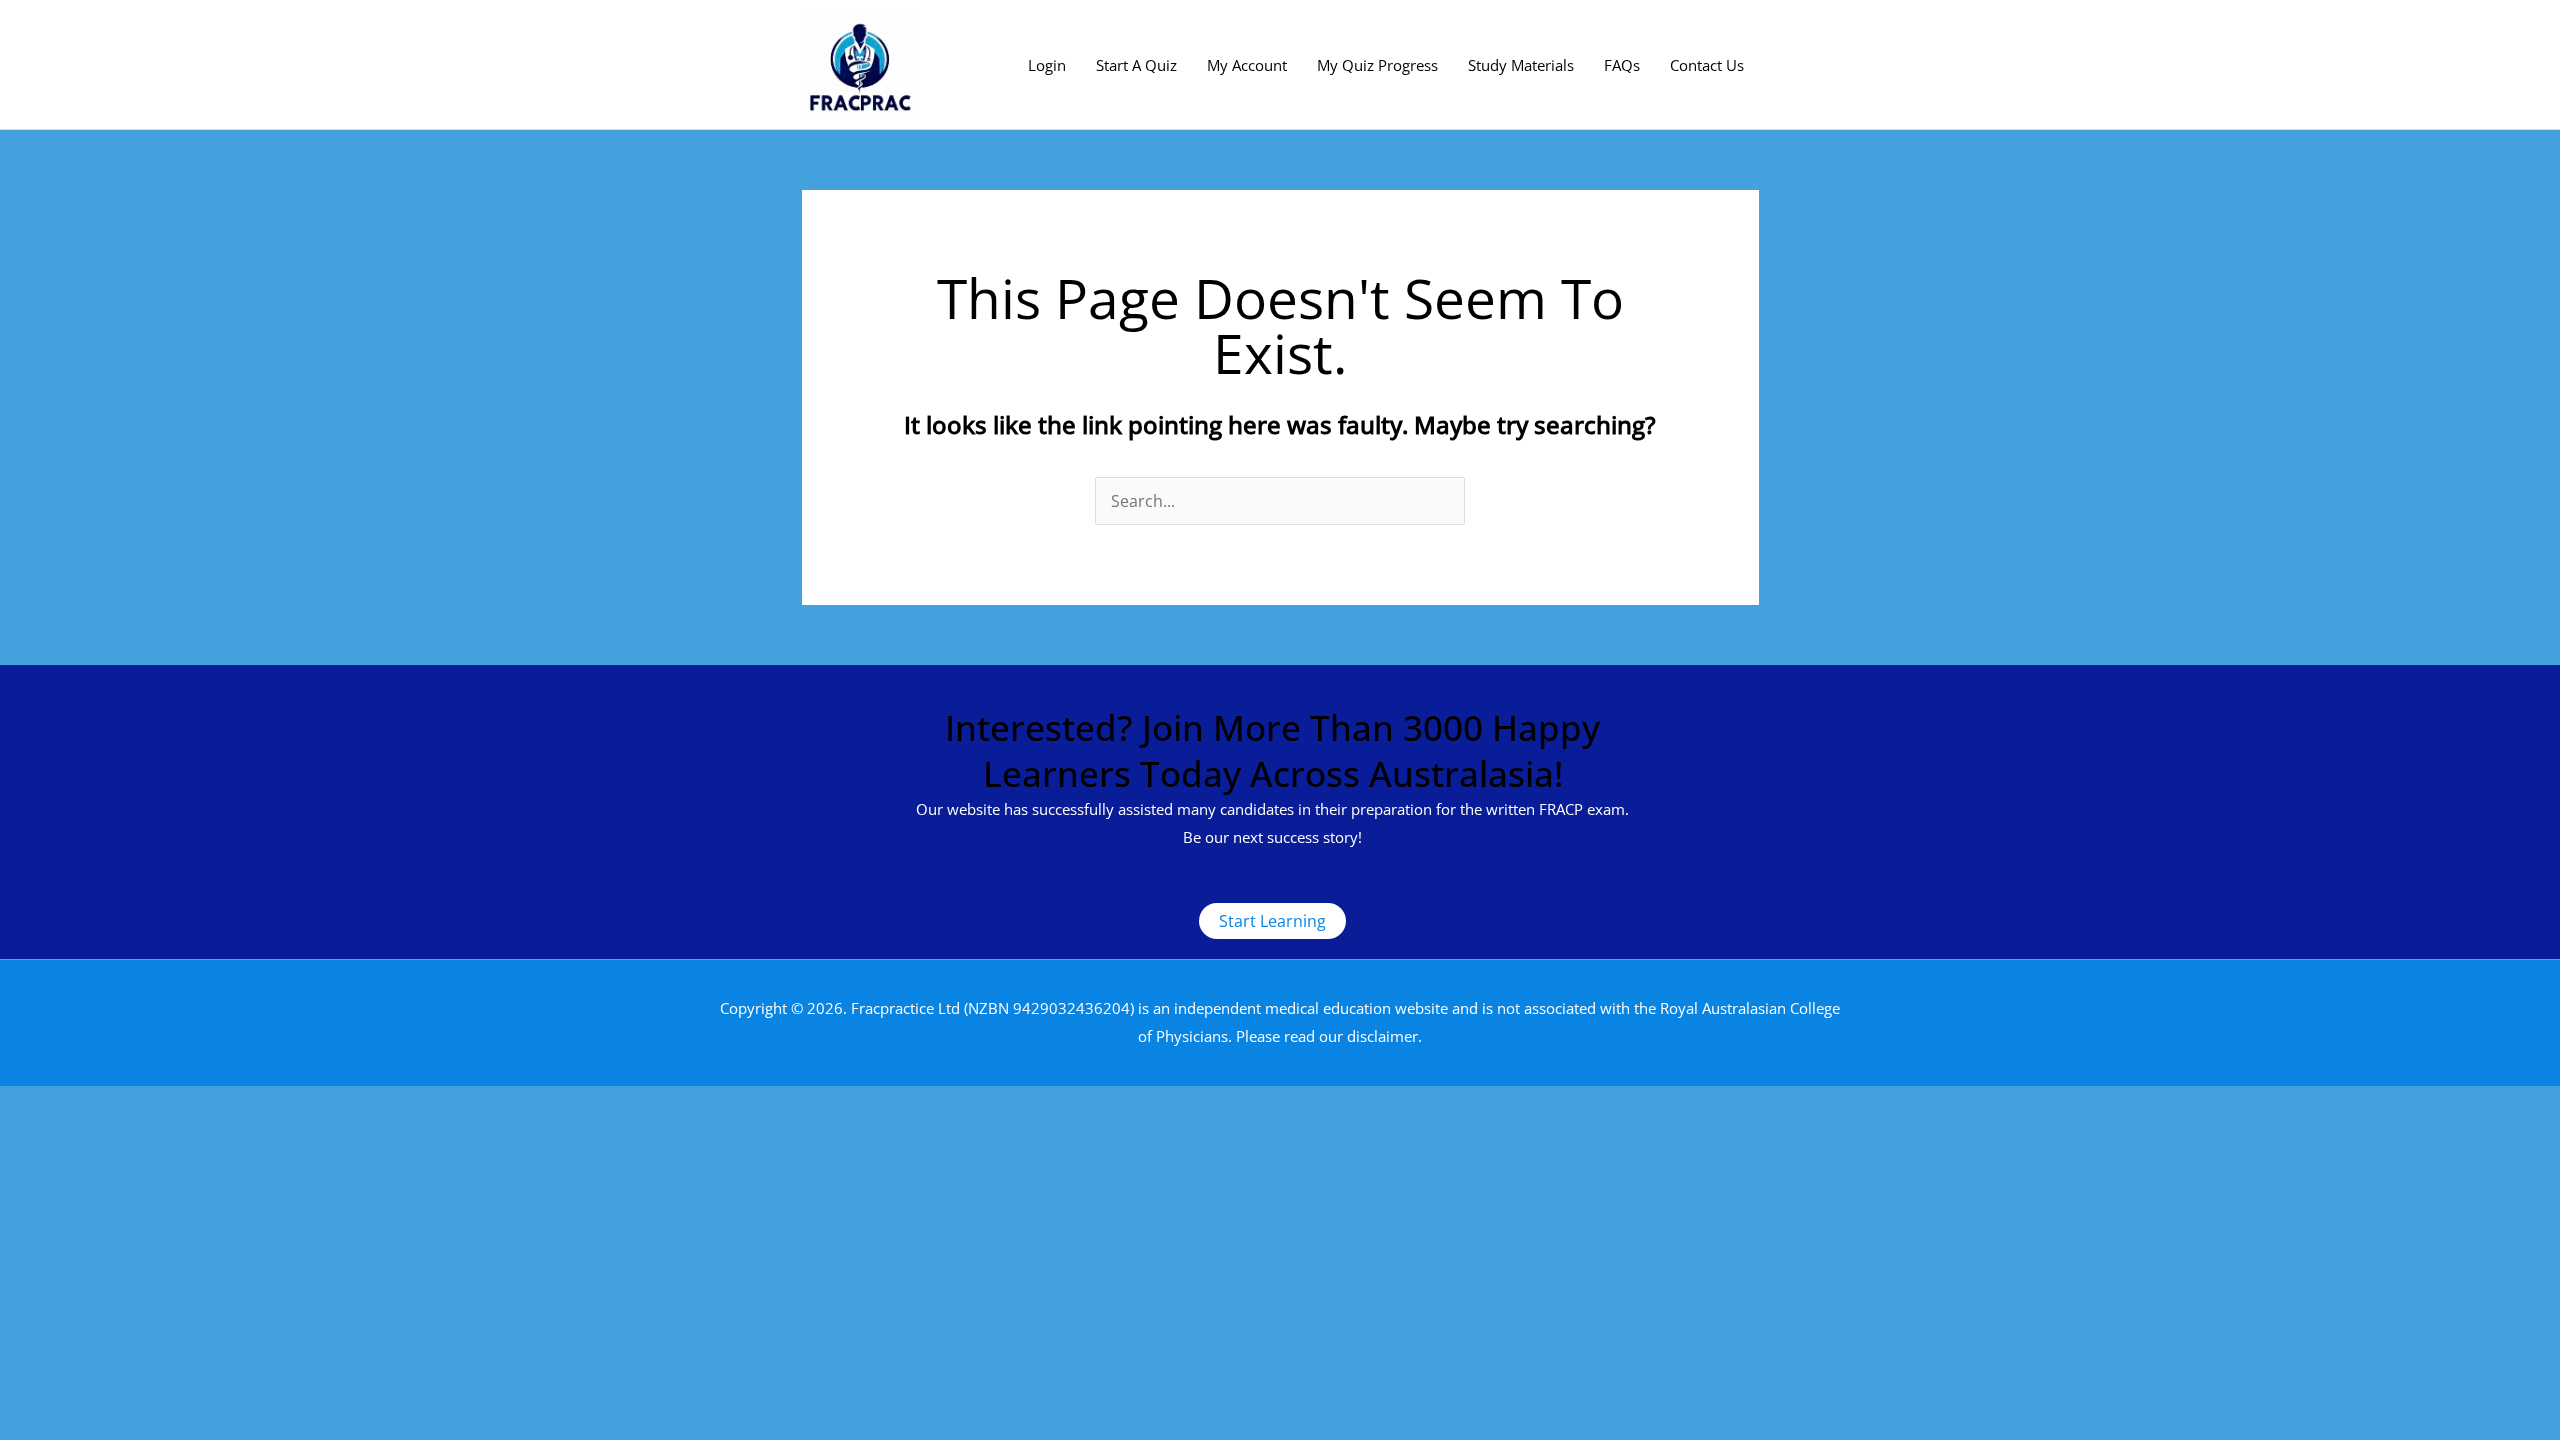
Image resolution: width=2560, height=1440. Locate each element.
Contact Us (1707, 65)
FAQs (1622, 65)
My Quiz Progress (1377, 65)
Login (1047, 65)
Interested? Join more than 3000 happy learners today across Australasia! (1272, 750)
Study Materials (1521, 65)
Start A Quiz (1136, 65)
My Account (1247, 65)
